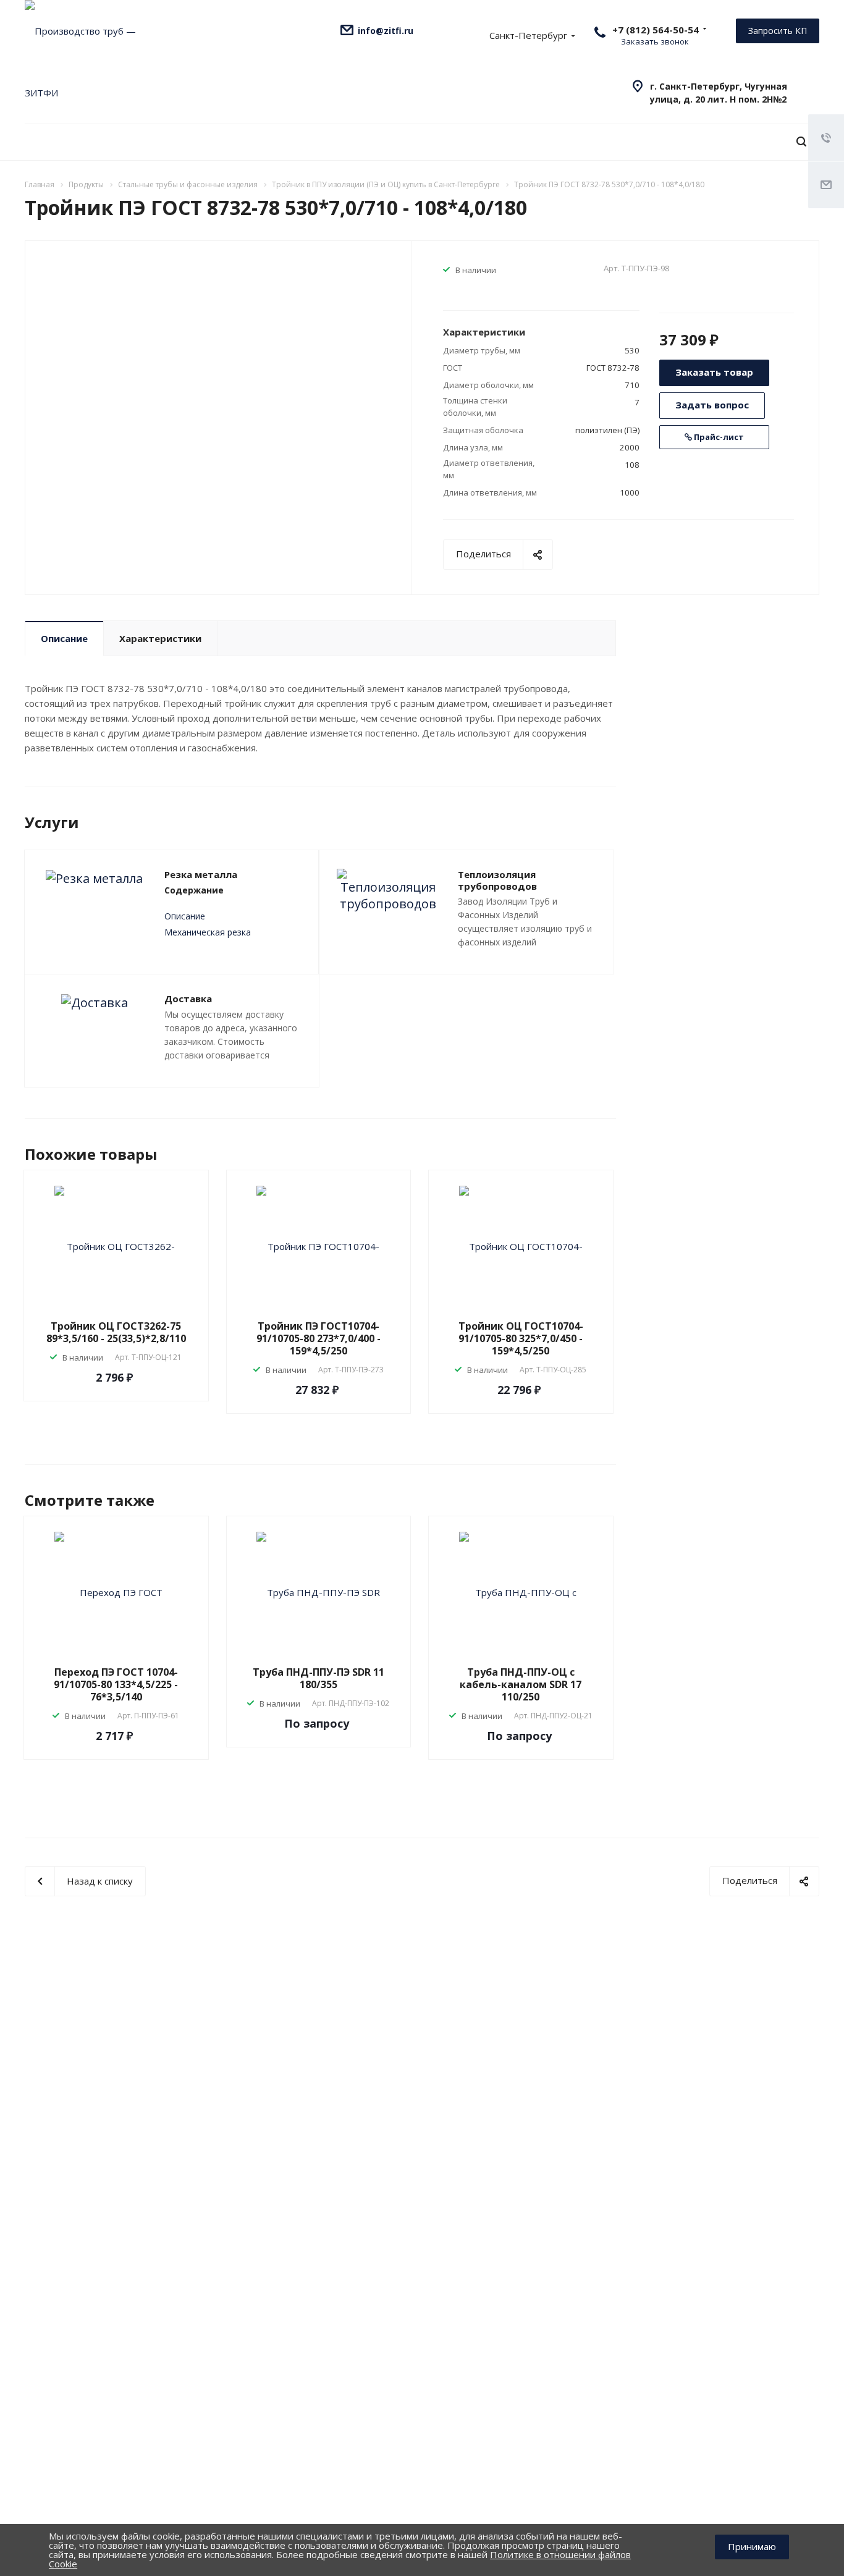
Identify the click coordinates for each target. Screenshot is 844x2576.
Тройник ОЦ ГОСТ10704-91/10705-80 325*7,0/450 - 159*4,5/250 (521, 1338)
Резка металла (201, 874)
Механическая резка (208, 932)
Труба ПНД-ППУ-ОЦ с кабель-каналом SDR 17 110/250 (521, 1684)
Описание (64, 638)
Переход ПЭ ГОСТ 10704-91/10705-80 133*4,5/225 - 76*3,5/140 (116, 1684)
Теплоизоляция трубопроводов (497, 880)
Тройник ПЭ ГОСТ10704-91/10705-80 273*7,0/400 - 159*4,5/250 (319, 1338)
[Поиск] (801, 142)
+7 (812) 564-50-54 (656, 30)
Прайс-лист (718, 437)
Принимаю (752, 2546)
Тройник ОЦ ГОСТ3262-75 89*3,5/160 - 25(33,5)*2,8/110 (116, 1332)
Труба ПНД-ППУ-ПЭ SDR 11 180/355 (319, 1678)
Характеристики (160, 638)
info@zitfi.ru (386, 31)
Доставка (188, 999)
